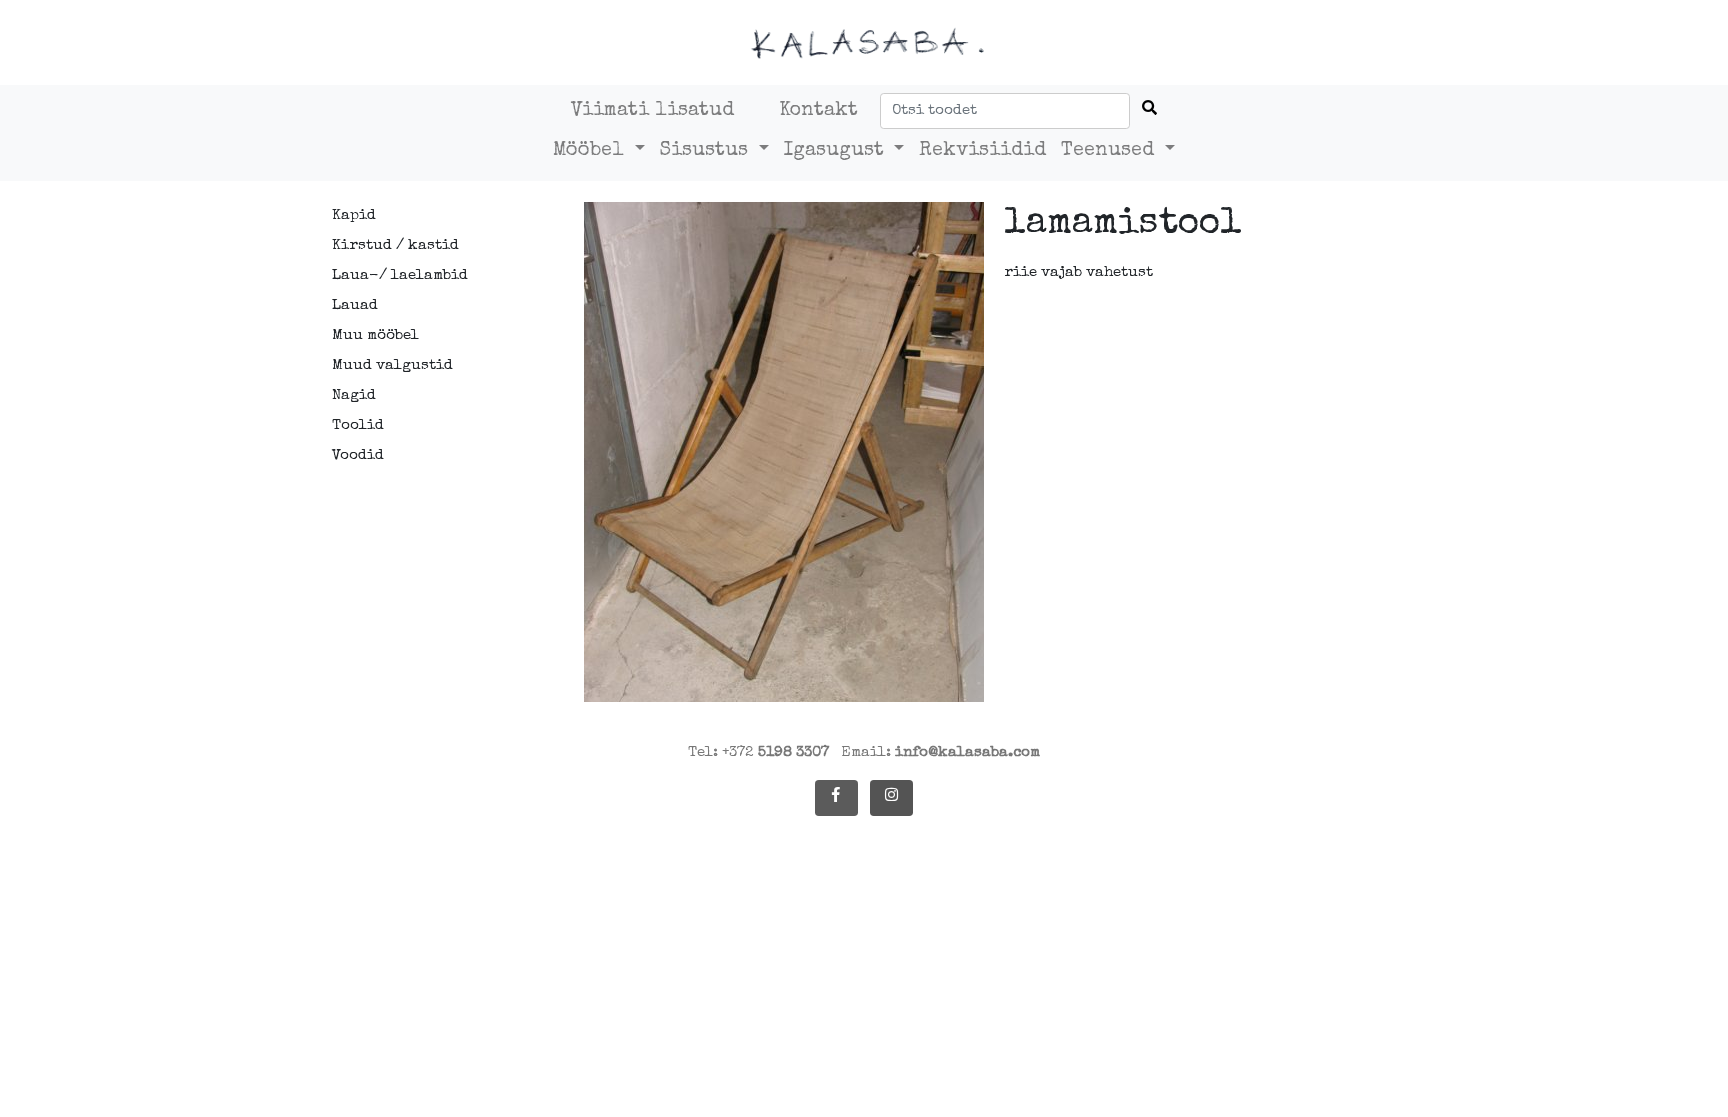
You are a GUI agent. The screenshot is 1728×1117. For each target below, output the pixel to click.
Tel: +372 (758, 752)
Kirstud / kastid (395, 245)
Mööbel (591, 151)
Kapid (354, 215)
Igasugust (837, 151)
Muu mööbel (375, 335)
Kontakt (818, 111)
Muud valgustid (392, 365)
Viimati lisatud (652, 111)
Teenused (1110, 151)
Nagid (354, 395)
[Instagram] (891, 798)
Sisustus (707, 151)
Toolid (358, 425)
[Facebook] (836, 798)
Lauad (355, 305)
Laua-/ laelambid (400, 275)
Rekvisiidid (982, 151)
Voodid (358, 455)
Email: (940, 752)
